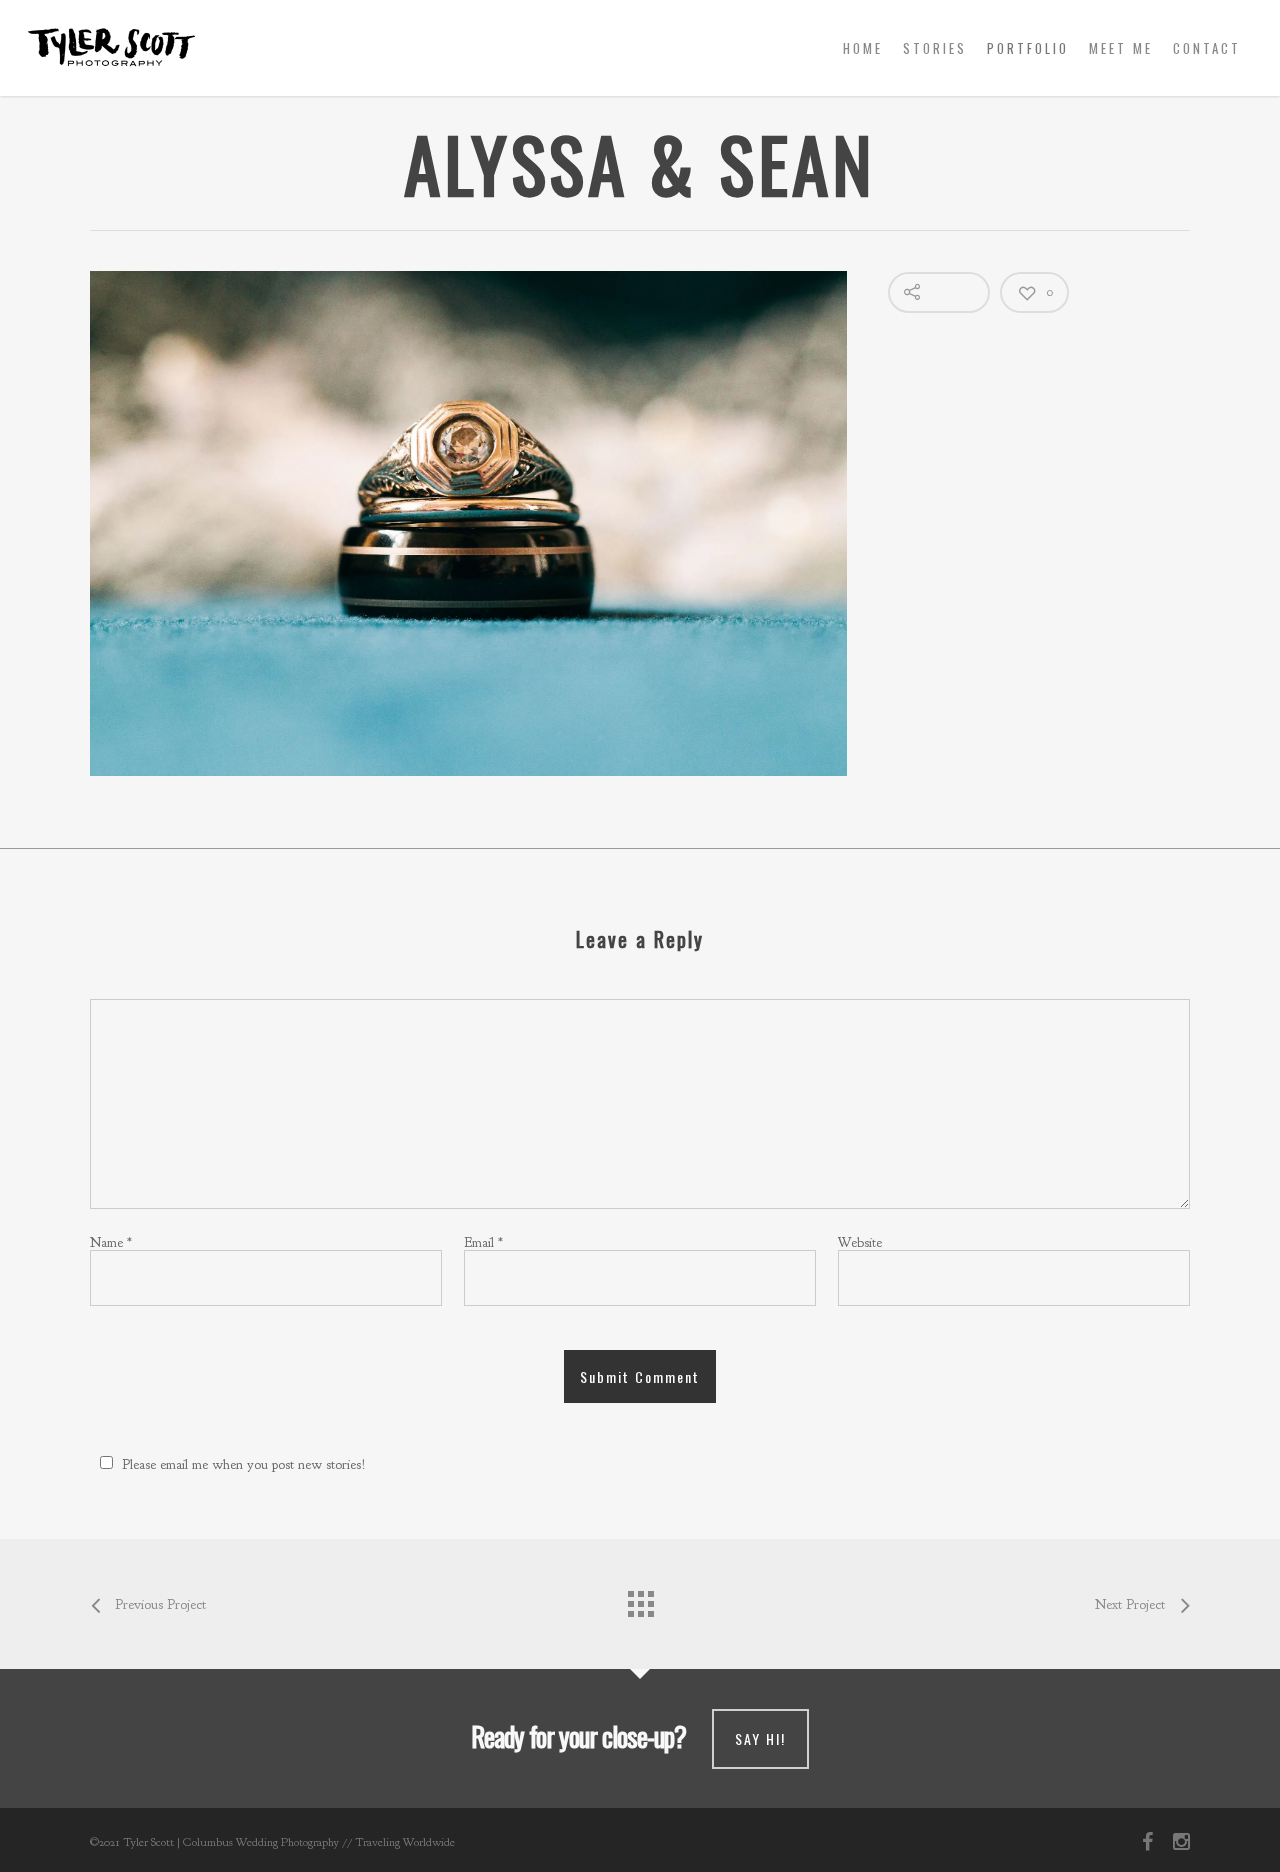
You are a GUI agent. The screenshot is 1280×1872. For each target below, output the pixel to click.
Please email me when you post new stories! (244, 1464)
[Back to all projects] (640, 1599)
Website (860, 1242)
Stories (935, 48)
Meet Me (1121, 48)
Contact (1207, 48)
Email (483, 1242)
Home (863, 48)
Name (111, 1242)
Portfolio (1028, 48)
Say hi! (760, 1738)
